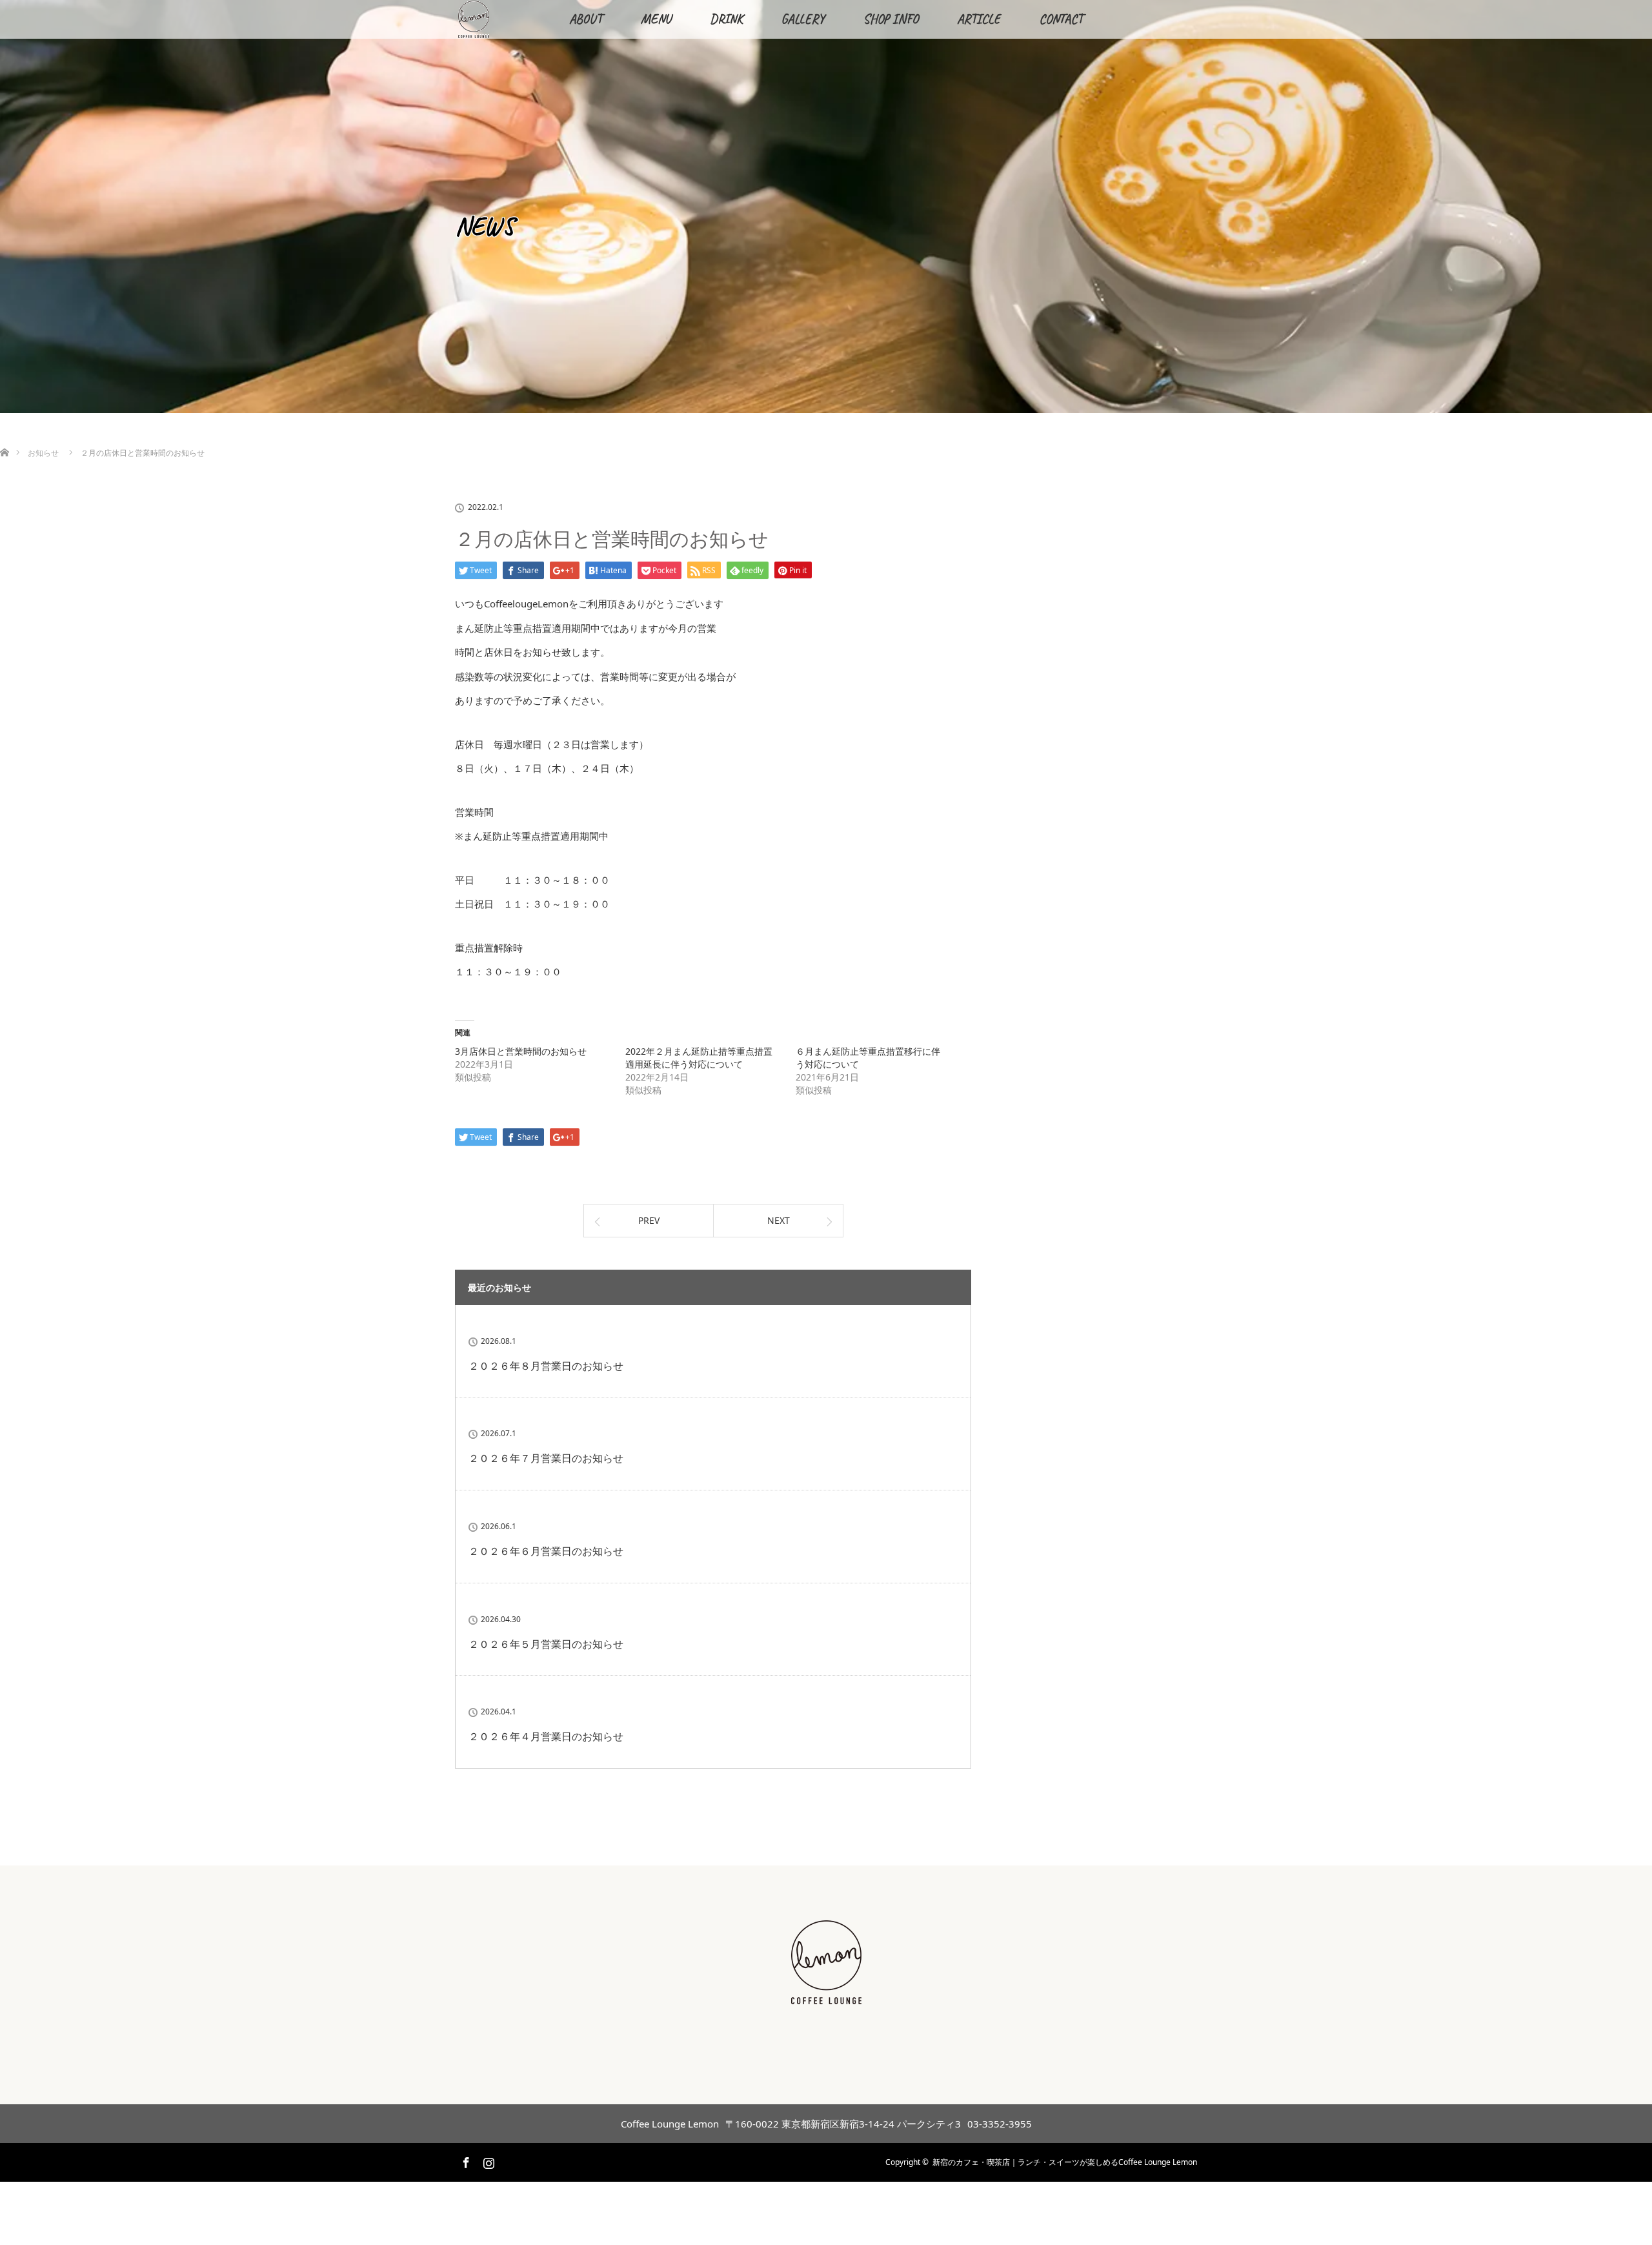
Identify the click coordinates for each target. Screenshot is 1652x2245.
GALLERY (803, 19)
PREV (649, 1220)
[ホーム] (4, 437)
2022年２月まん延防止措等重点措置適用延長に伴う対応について (699, 1058)
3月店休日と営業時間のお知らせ (521, 1051)
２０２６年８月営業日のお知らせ (546, 1366)
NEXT (779, 1220)
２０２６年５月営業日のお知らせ (546, 1644)
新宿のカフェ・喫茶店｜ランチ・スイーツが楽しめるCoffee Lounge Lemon (1065, 2162)
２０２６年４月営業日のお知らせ (546, 1736)
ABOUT (586, 19)
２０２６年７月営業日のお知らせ (546, 1458)
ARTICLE (979, 19)
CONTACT (1061, 19)
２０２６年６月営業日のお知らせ (546, 1551)
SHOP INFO (891, 19)
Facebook (465, 2160)
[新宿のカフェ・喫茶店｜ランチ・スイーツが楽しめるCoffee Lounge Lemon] (826, 1997)
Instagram (487, 2160)
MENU (656, 19)
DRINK (726, 19)
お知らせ (43, 453)
